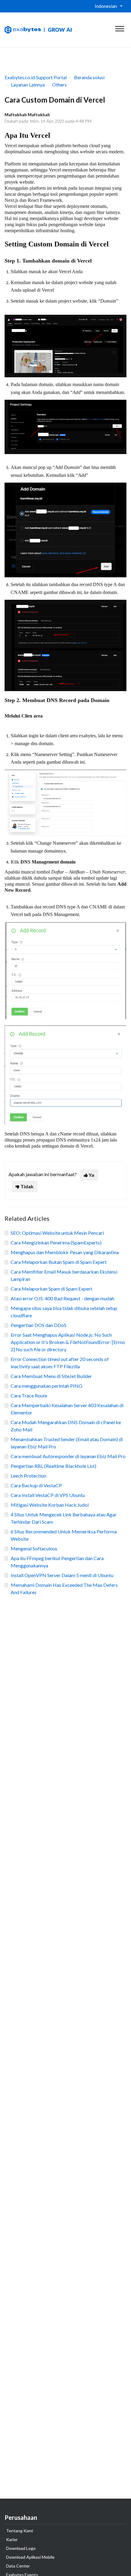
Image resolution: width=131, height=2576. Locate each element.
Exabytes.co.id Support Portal (36, 77)
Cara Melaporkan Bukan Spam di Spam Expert (59, 1262)
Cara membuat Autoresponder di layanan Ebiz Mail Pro (68, 1456)
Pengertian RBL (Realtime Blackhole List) (53, 1466)
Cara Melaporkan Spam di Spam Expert (51, 1289)
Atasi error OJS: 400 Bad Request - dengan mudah (62, 1298)
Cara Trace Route (29, 1395)
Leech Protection (28, 1476)
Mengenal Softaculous (34, 1548)
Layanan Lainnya (28, 85)
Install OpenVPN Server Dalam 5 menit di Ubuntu (62, 1575)
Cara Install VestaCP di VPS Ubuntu (48, 1495)
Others (59, 85)
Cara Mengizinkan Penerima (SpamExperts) (56, 1242)
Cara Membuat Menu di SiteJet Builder (51, 1376)
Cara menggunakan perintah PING (46, 1386)
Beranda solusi (89, 77)
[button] (120, 27)
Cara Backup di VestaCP (36, 1485)
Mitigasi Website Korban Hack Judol (50, 1505)
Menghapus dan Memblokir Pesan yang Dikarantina (65, 1252)
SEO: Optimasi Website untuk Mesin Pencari (57, 1233)
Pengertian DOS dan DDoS (39, 1325)
